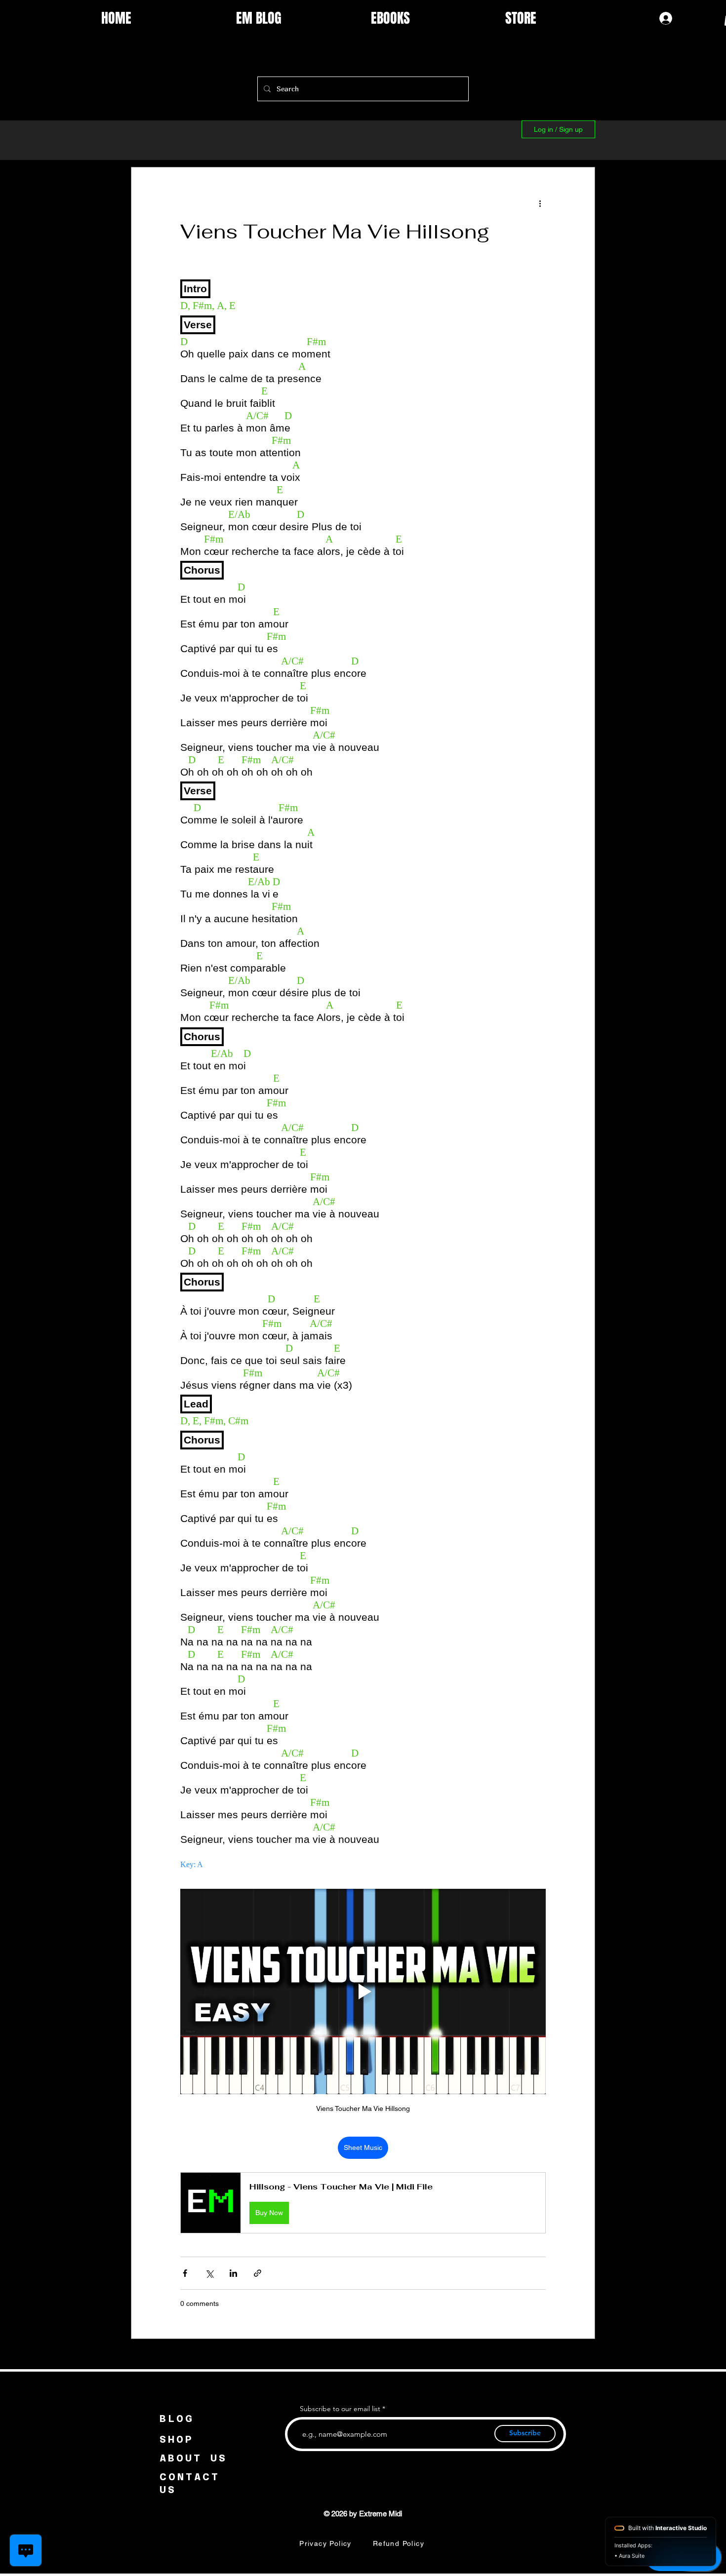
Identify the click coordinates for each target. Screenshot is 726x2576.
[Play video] (363, 1991)
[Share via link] (258, 2273)
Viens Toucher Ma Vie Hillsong (335, 232)
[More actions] (540, 203)
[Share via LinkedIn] (233, 2273)
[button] (363, 2203)
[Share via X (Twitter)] (209, 2273)
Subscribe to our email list (340, 2409)
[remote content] (363, 1072)
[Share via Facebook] (185, 2273)
